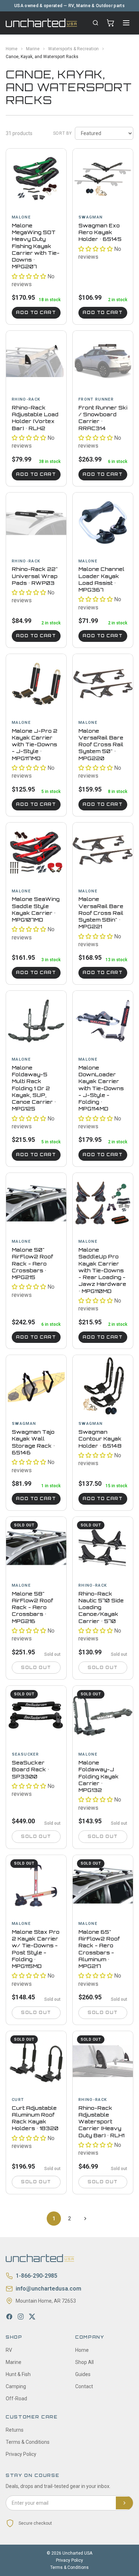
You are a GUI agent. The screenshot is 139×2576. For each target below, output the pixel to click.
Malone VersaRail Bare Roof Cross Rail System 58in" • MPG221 (101, 913)
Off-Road (16, 2399)
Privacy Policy (21, 2454)
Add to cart (36, 313)
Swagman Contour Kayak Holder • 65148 (100, 1439)
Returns (15, 2430)
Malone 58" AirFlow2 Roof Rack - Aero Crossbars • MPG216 (32, 1607)
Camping (16, 2386)
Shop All (84, 2362)
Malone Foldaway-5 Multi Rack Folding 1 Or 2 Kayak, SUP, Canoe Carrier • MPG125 (34, 1088)
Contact (84, 2386)
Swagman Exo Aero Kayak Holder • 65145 (100, 232)
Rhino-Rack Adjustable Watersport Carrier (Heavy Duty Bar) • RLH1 (101, 2122)
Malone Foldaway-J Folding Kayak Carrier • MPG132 (99, 1776)
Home (12, 49)
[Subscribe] (124, 2503)
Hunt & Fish (18, 2374)
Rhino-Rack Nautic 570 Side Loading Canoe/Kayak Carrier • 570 (101, 1607)
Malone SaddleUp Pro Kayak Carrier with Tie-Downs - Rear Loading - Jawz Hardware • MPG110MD (102, 1270)
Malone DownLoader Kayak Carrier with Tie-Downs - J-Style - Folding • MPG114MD (101, 1088)
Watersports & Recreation (73, 49)
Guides (83, 2374)
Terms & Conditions (28, 2442)
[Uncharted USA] (41, 23)
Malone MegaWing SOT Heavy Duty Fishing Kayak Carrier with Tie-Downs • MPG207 (36, 246)
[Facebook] (9, 2317)
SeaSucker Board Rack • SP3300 (30, 1769)
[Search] (96, 23)
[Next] (85, 2219)
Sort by (63, 133)
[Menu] (126, 23)
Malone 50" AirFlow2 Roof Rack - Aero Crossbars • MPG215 (32, 1263)
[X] (32, 2317)
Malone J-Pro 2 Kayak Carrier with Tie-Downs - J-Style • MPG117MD (35, 745)
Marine (33, 49)
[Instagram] (21, 2317)
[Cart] (110, 23)
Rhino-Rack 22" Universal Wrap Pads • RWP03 (35, 576)
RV (9, 2350)
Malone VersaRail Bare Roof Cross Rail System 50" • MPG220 (101, 745)
